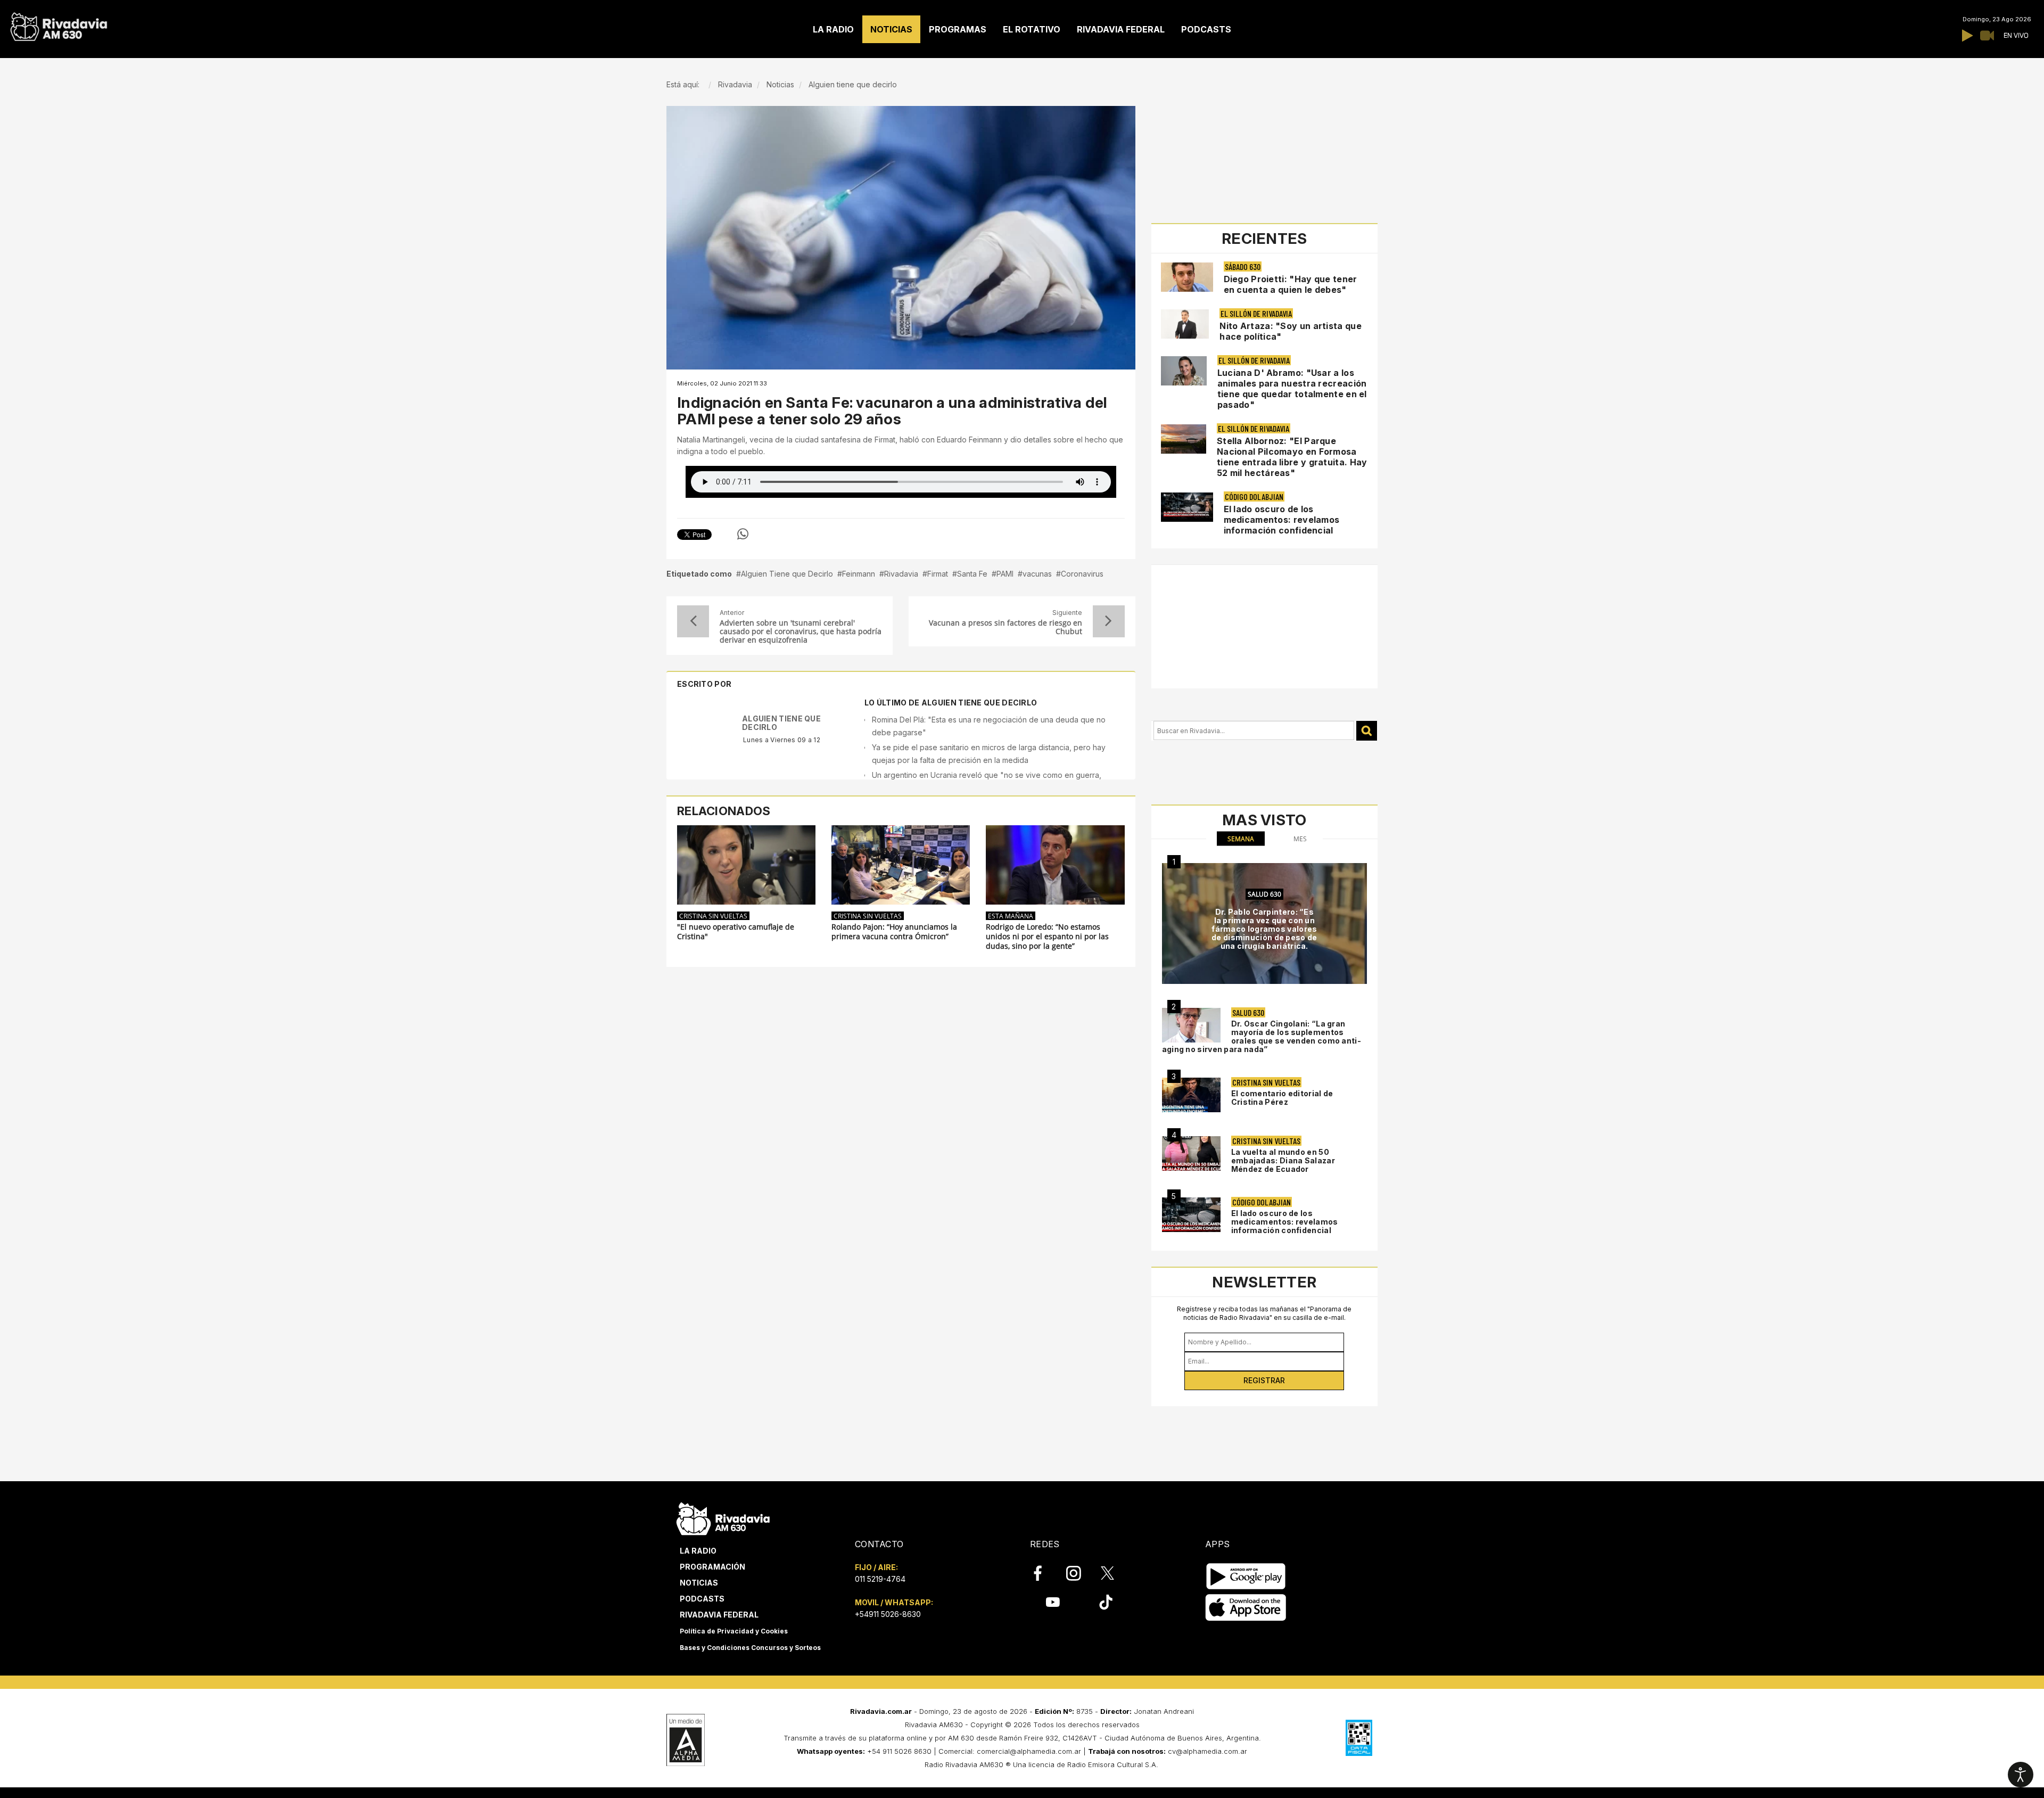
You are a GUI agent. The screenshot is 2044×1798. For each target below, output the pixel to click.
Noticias (699, 1583)
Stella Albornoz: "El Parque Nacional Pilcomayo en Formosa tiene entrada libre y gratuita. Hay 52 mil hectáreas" (1292, 457)
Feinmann (859, 574)
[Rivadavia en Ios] (1246, 1608)
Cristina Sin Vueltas (713, 916)
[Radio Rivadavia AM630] (59, 24)
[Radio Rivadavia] (723, 1517)
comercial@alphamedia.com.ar (1029, 1751)
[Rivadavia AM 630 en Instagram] (1079, 1573)
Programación (712, 1567)
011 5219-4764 (880, 1579)
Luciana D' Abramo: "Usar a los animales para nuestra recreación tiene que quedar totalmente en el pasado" (1292, 389)
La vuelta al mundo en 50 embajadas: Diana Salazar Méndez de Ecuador (1283, 1160)
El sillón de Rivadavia (1256, 313)
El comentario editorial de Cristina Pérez (1282, 1098)
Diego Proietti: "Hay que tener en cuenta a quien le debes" (1291, 284)
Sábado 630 (1243, 266)
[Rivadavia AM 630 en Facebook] (1044, 1573)
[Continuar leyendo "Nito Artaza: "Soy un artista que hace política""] (1185, 324)
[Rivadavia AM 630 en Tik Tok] (1106, 1602)
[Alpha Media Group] (686, 1740)
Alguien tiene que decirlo (781, 723)
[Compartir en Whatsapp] (743, 534)
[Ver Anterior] (693, 621)
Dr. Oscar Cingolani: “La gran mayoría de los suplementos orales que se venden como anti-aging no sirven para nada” (1262, 1036)
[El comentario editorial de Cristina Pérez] (1191, 1095)
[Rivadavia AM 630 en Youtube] (1053, 1602)
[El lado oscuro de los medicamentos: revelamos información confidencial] (1191, 1215)
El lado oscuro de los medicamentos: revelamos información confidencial (1282, 520)
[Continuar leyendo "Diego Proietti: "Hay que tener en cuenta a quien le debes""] (1187, 277)
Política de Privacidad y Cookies (734, 1631)
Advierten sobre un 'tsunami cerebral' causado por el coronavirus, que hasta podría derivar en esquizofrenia (801, 631)
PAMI (1005, 574)
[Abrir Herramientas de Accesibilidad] (2021, 1775)
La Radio (698, 1551)
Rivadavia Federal (719, 1615)
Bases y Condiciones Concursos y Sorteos (750, 1648)
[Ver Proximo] (1109, 621)
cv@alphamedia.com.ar (1208, 1751)
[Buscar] (1367, 731)
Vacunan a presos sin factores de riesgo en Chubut (1005, 627)
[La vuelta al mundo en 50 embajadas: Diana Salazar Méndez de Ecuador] (1191, 1153)
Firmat (938, 574)
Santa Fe (972, 574)
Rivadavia (901, 574)
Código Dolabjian (1254, 496)
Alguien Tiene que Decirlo (787, 574)
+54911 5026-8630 (888, 1614)
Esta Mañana (1011, 916)
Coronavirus (1082, 574)
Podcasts (702, 1599)
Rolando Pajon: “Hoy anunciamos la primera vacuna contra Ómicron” (894, 932)
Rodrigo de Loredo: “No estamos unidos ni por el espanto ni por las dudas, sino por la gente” (1047, 937)
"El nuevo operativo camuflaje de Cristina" (736, 932)
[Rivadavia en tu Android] (1246, 1576)
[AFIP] (1359, 1738)
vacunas (1037, 574)
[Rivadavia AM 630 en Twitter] (1115, 1573)
